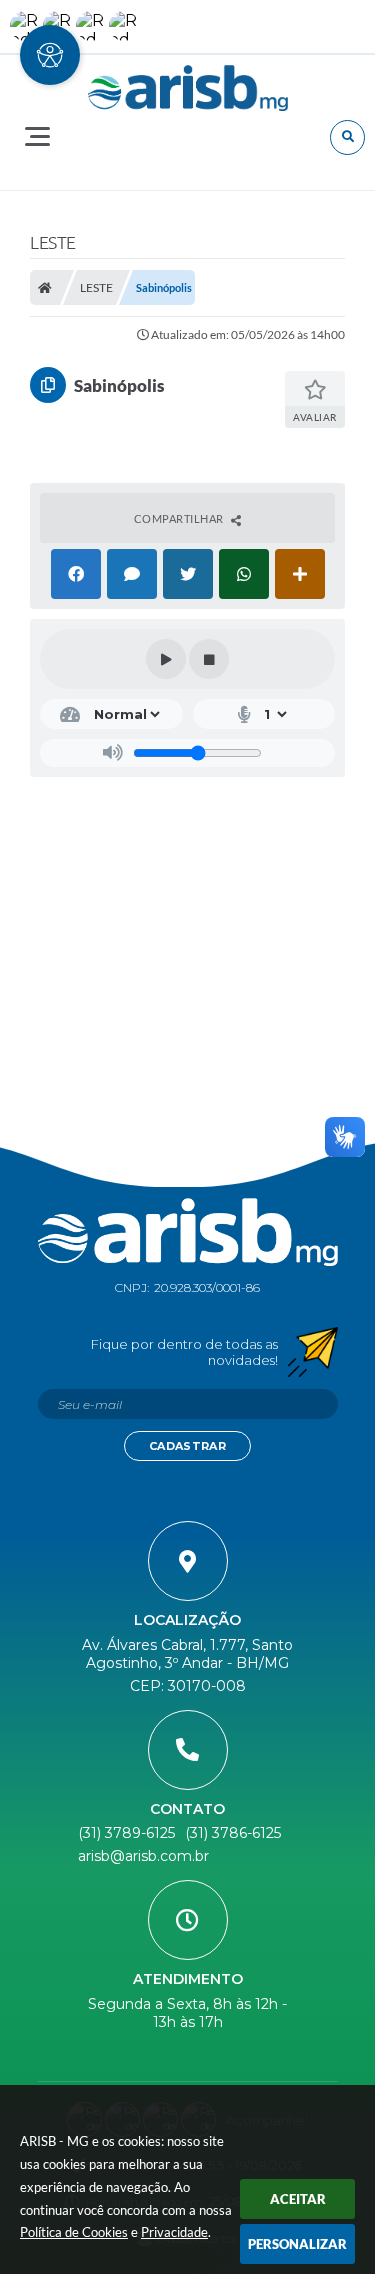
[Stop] (209, 659)
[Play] (166, 659)
